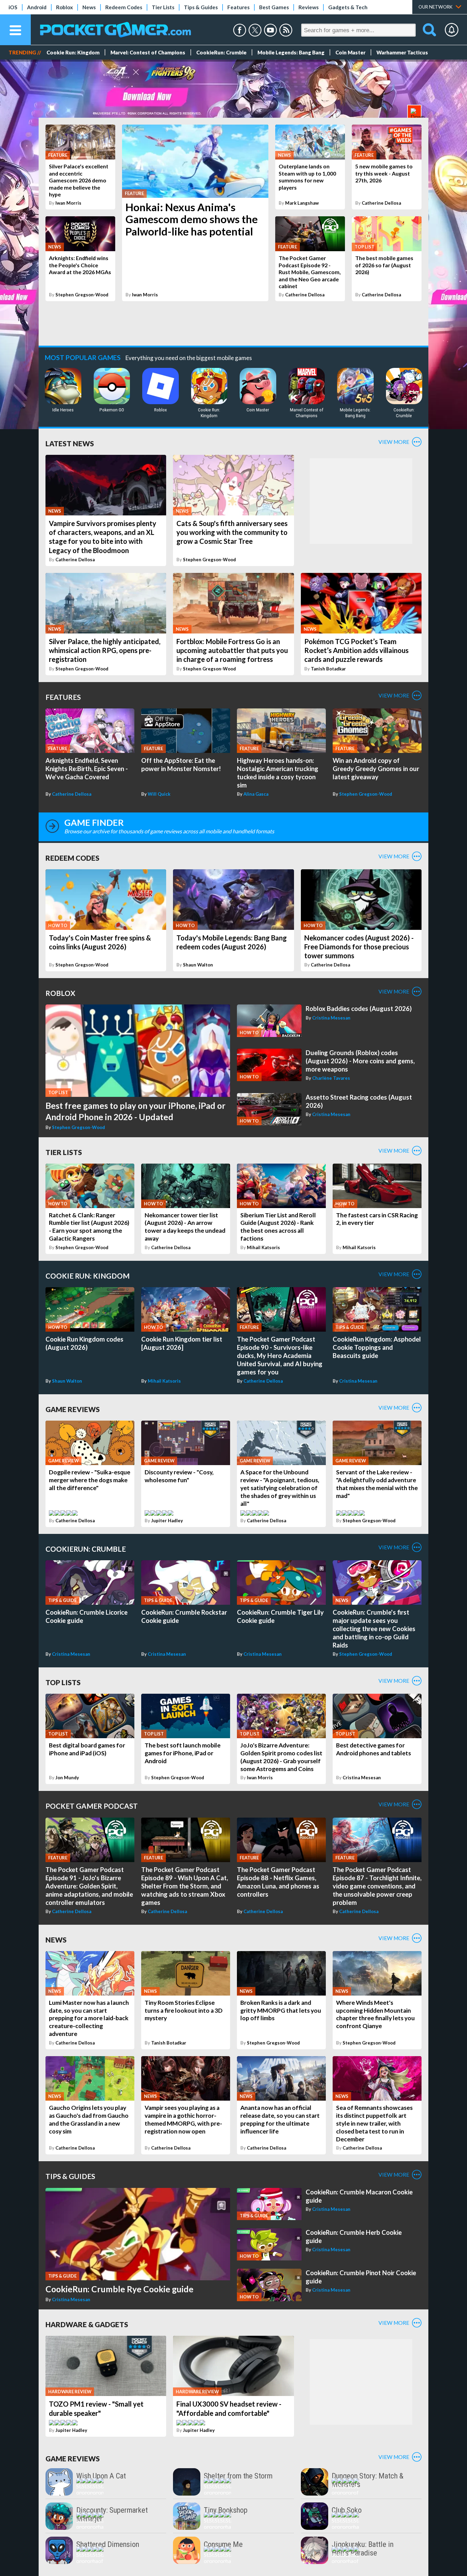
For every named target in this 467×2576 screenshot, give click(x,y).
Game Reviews (73, 1409)
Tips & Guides (201, 7)
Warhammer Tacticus (402, 52)
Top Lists (63, 1682)
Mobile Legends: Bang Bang (291, 52)
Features (238, 7)
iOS (13, 7)
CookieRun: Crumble (221, 52)
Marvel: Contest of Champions (148, 52)
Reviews (309, 7)
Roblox (64, 7)
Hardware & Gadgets (87, 2324)
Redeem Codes (124, 7)
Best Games (274, 7)
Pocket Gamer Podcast (92, 1806)
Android (37, 7)
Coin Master (350, 52)
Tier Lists (163, 7)
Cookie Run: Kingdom (73, 52)
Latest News (70, 443)
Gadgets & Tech (348, 7)
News (89, 7)
